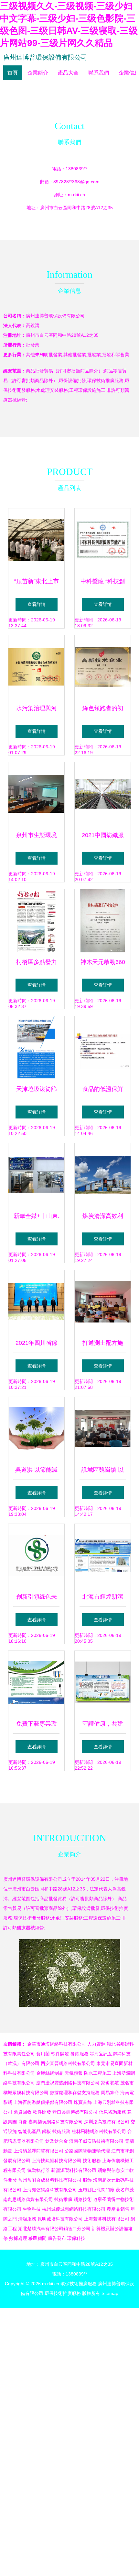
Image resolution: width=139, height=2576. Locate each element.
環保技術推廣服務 (79, 2284)
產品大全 (68, 73)
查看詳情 (37, 604)
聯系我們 (99, 73)
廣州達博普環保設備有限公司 (45, 57)
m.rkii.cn (76, 195)
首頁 (13, 73)
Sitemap (110, 2293)
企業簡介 (38, 73)
